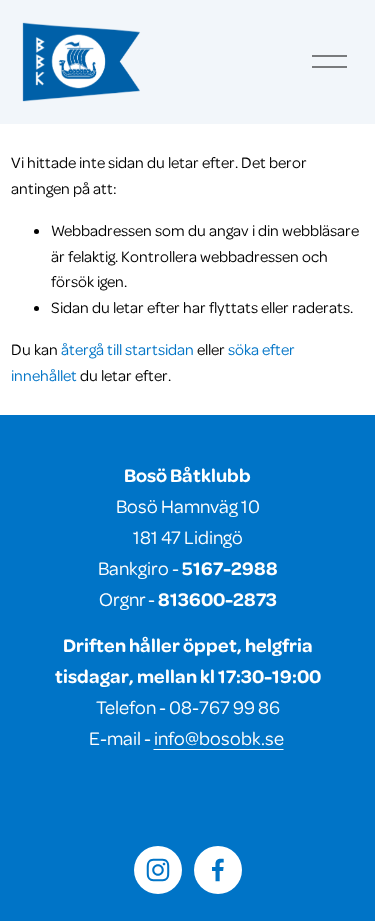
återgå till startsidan (127, 349)
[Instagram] (158, 870)
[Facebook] (218, 870)
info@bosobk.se (219, 737)
